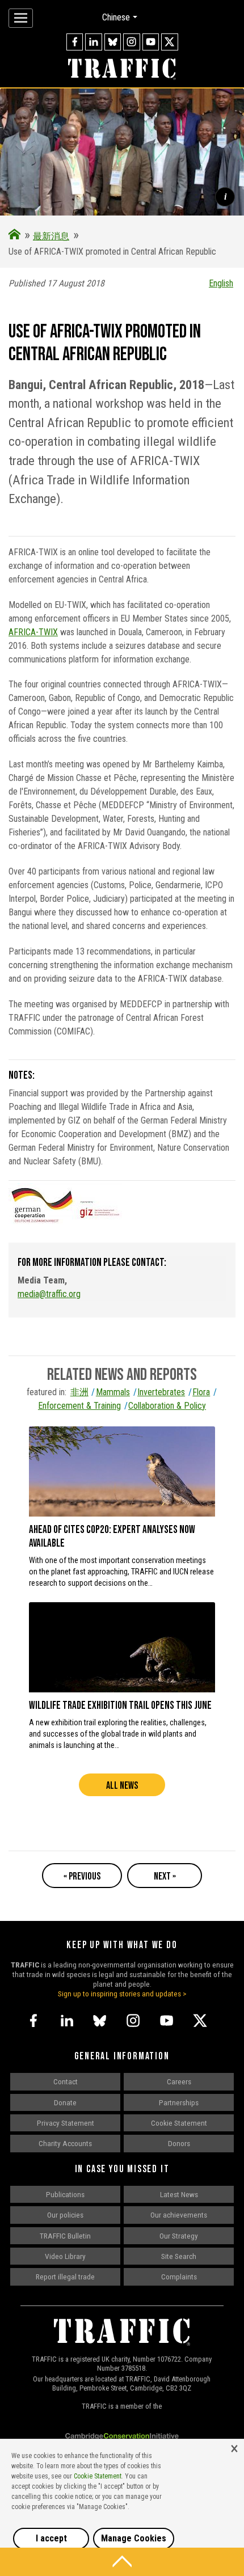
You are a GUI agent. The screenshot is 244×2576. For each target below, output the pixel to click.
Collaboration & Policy (167, 1406)
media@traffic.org (49, 1294)
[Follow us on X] (170, 42)
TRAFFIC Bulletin (65, 2236)
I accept (51, 2538)
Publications (65, 2194)
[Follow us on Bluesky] (113, 42)
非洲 (79, 1392)
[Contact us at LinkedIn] (94, 42)
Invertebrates (161, 1392)
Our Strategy (179, 2236)
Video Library (65, 2256)
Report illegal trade (65, 2277)
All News (122, 1786)
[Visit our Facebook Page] (75, 42)
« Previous (82, 1876)
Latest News (179, 2194)
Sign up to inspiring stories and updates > (122, 1994)
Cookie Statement (179, 2123)
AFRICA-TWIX (33, 632)
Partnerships (179, 2102)
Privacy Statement (66, 2123)
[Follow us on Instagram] (132, 42)
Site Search (179, 2256)
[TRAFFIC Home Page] (14, 236)
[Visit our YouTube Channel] (151, 42)
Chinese (116, 17)
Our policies (65, 2215)
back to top (122, 2562)
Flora (201, 1392)
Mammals (113, 1392)
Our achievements (179, 2215)
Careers (179, 2081)
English (221, 283)
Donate (65, 2102)
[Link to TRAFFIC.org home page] (122, 70)
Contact (66, 2081)
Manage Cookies (134, 2538)
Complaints (179, 2277)
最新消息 (51, 236)
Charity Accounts (65, 2143)
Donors (179, 2143)
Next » (165, 1876)
